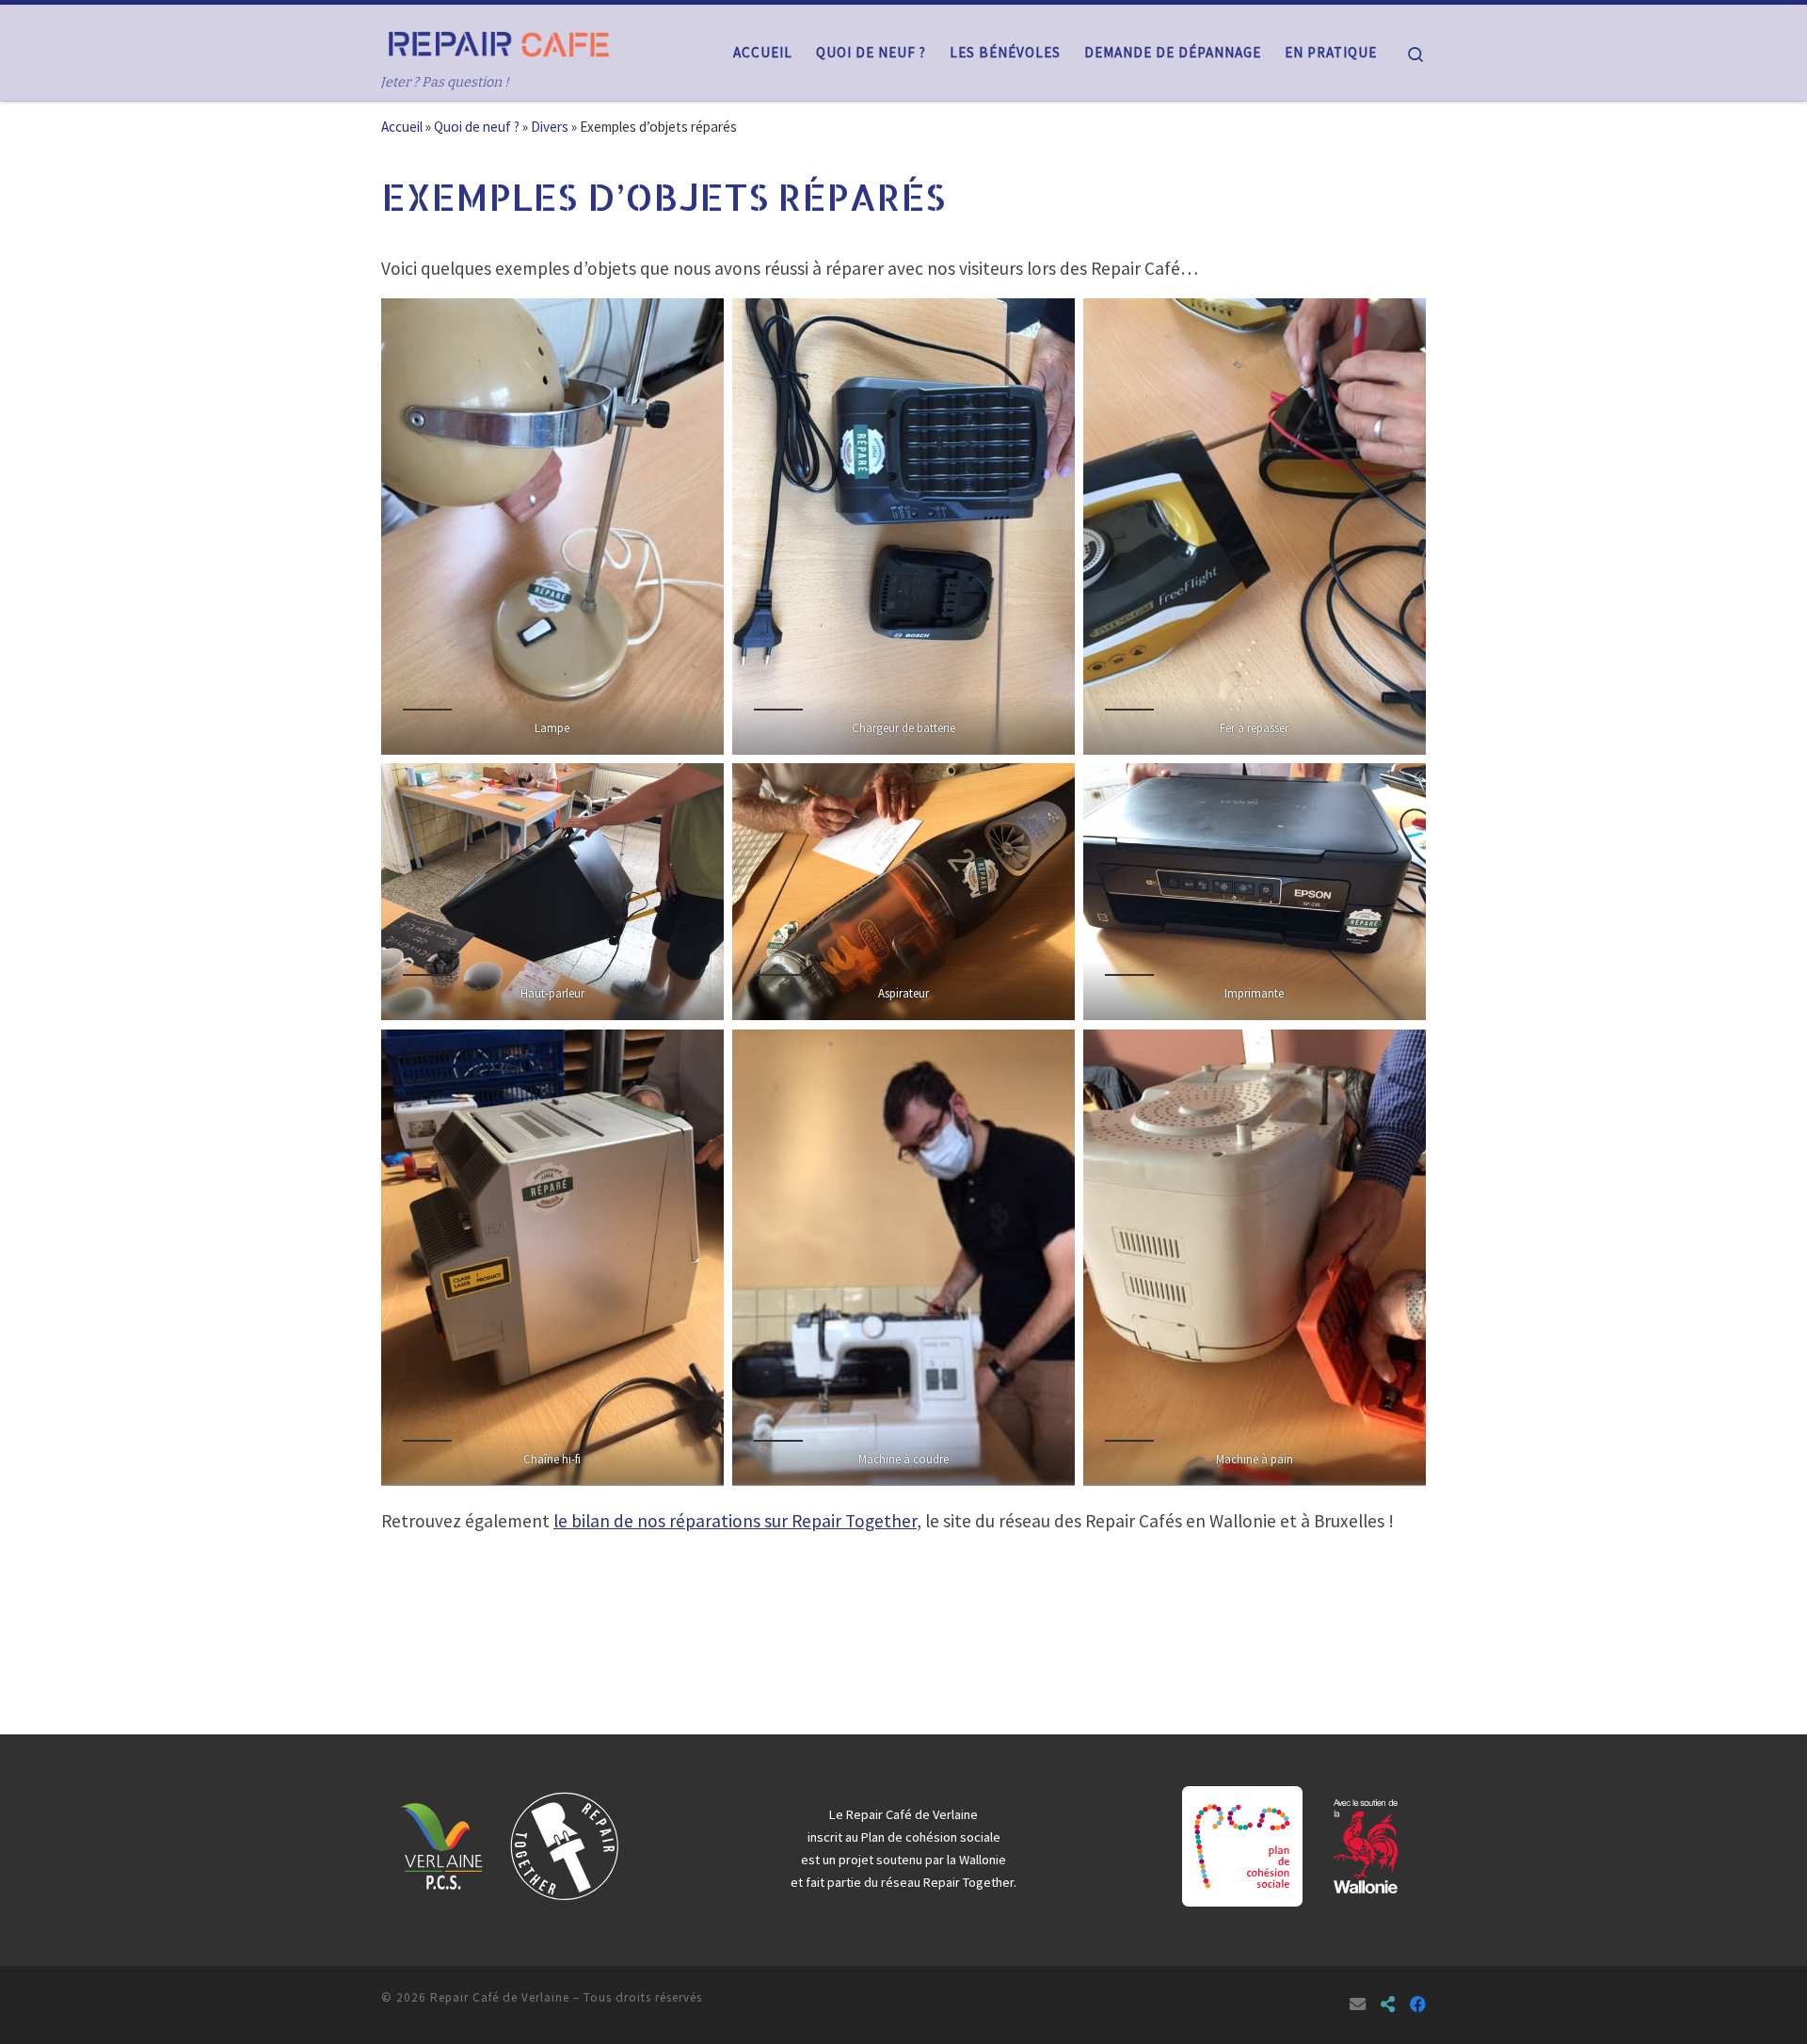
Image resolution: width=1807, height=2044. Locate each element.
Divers (550, 127)
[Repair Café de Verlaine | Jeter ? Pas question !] (499, 41)
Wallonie (983, 1860)
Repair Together (968, 1882)
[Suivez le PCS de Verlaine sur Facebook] (1418, 2005)
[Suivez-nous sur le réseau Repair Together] (1388, 2005)
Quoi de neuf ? (477, 127)
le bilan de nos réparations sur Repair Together (735, 1521)
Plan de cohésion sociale (931, 1837)
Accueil (402, 127)
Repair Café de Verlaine (500, 1997)
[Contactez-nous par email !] (1358, 2005)
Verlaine (955, 1814)
